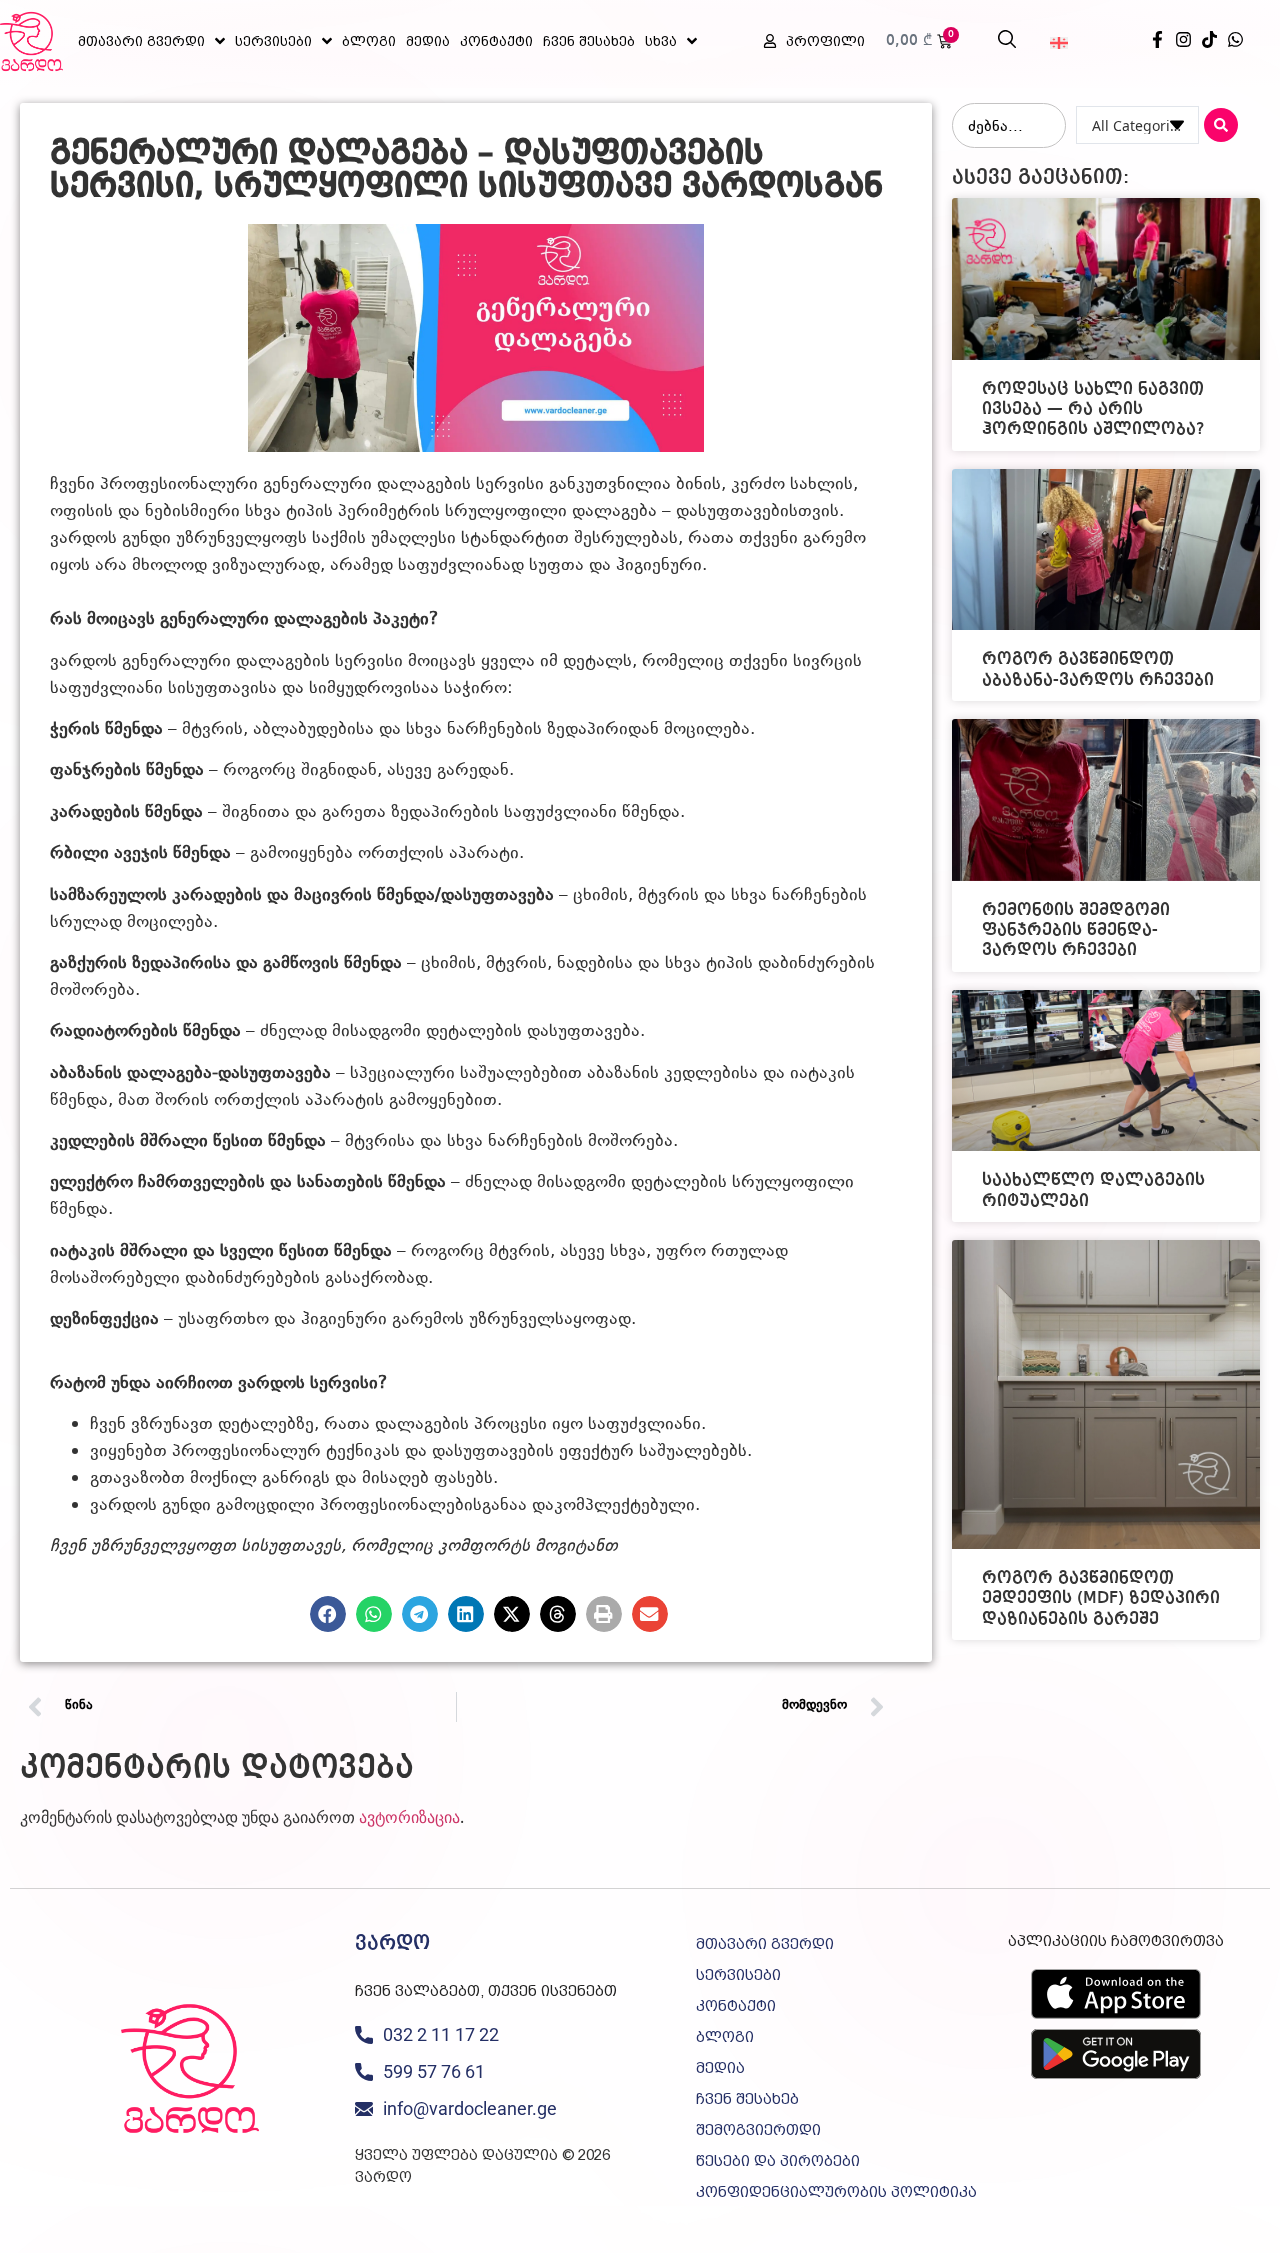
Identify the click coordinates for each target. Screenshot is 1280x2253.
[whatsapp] (1235, 39)
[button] (328, 1614)
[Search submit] (1221, 125)
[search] (1007, 39)
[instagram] (1183, 39)
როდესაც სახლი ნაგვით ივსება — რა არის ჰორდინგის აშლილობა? (1093, 410)
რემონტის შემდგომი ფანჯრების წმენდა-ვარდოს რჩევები (1076, 931)
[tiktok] (1209, 39)
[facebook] (1157, 39)
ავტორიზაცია (409, 1816)
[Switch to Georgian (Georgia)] (1059, 41)
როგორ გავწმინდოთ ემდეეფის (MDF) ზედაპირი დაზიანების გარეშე (1101, 1599)
